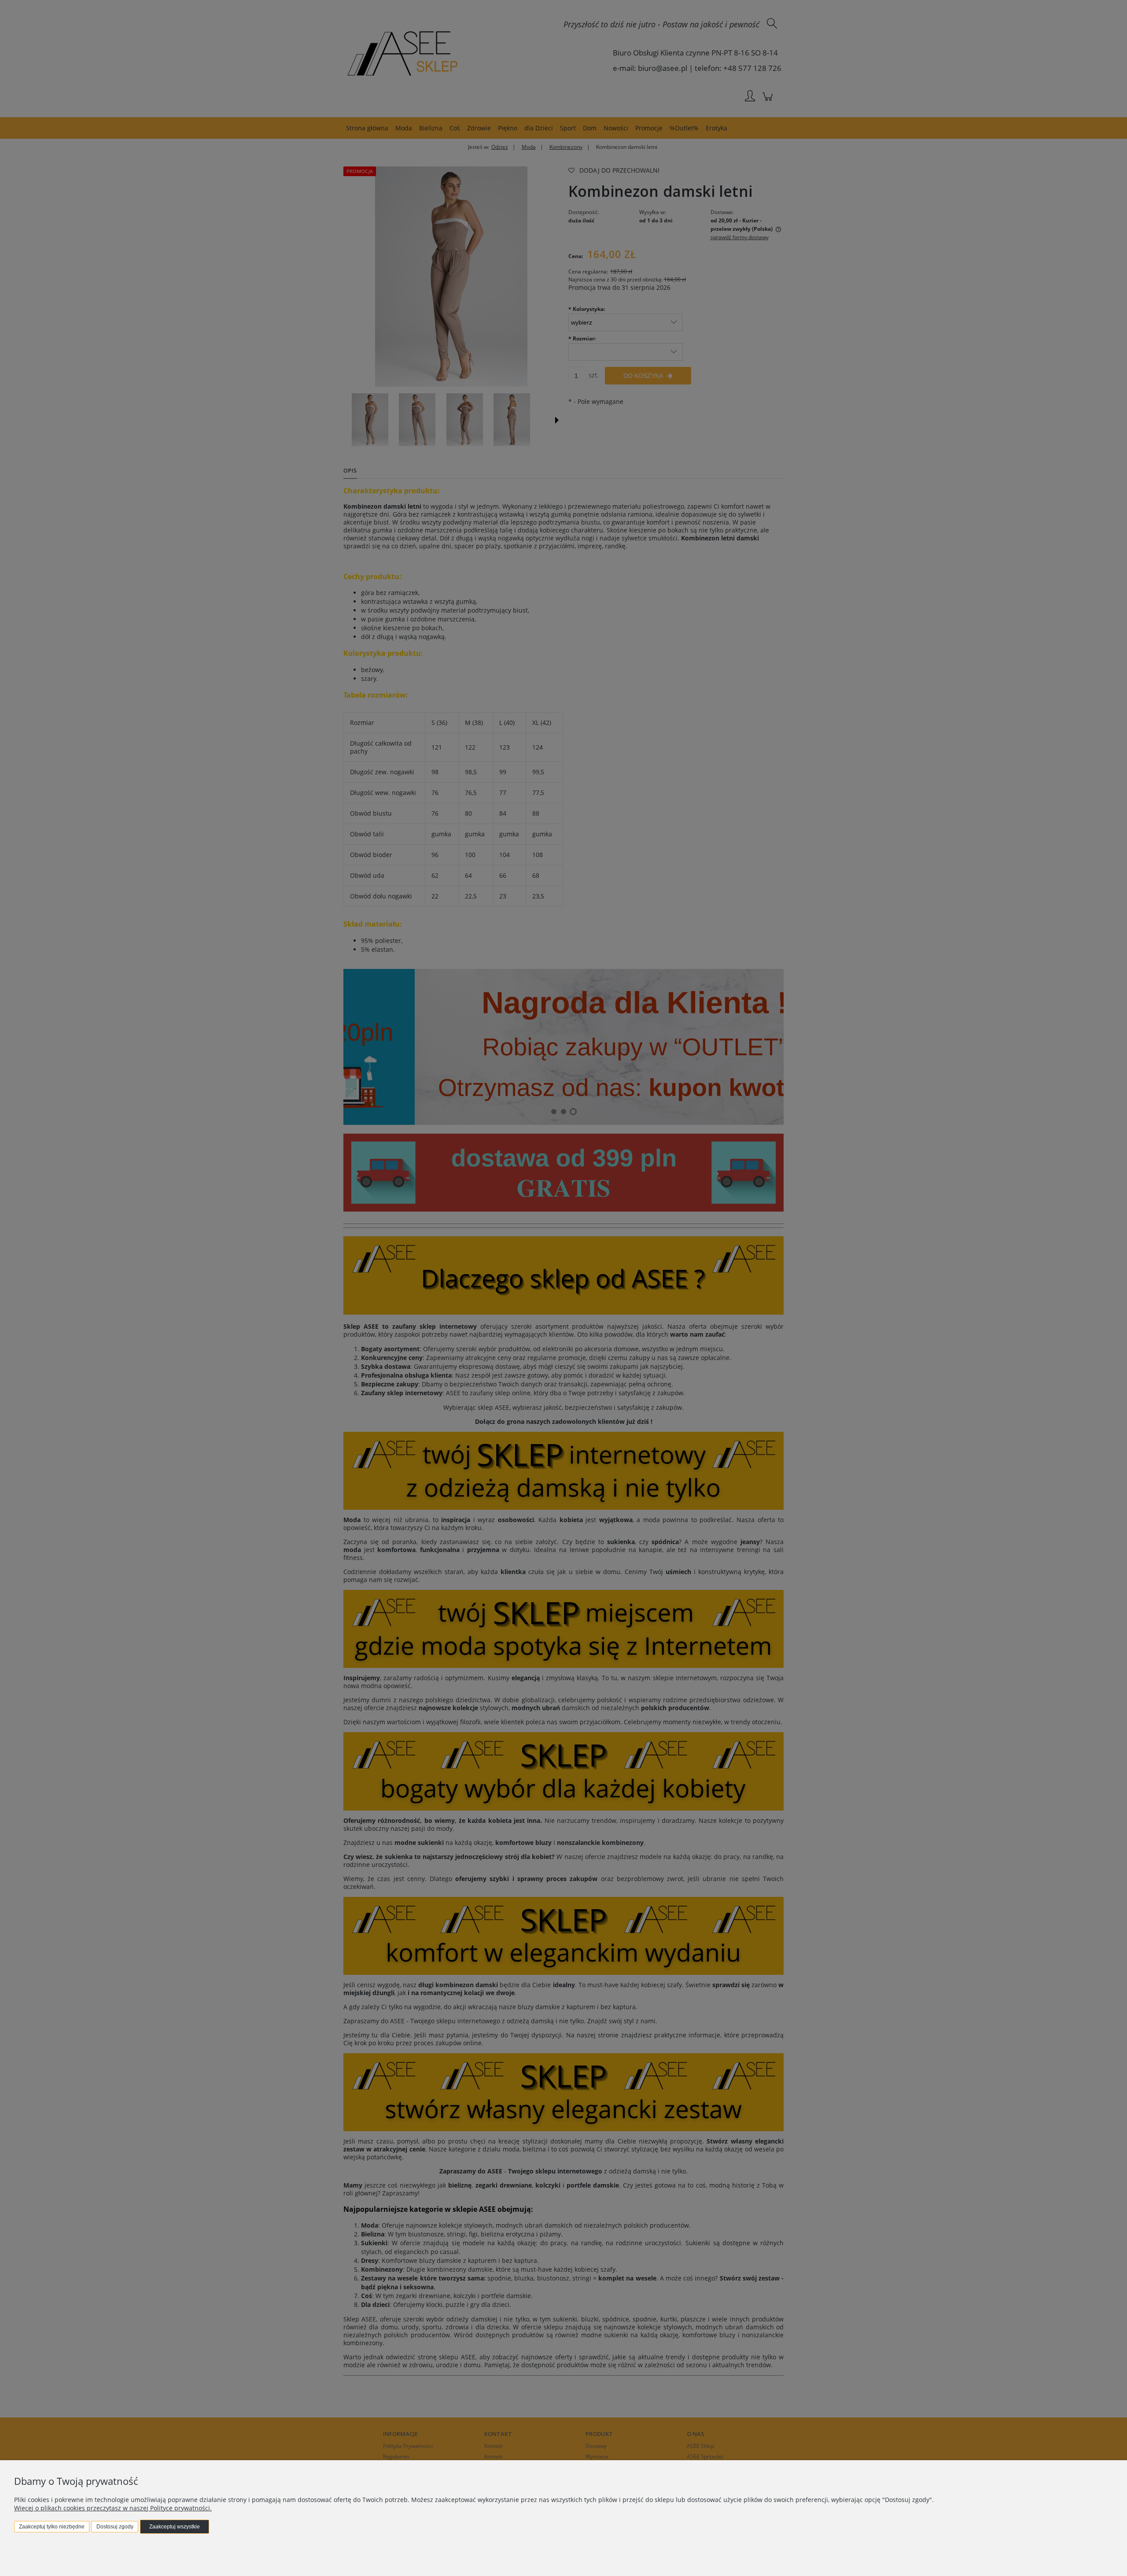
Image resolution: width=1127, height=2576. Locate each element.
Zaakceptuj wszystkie (175, 2527)
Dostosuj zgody (115, 2527)
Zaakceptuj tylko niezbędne (52, 2527)
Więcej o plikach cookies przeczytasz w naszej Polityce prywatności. (113, 2508)
